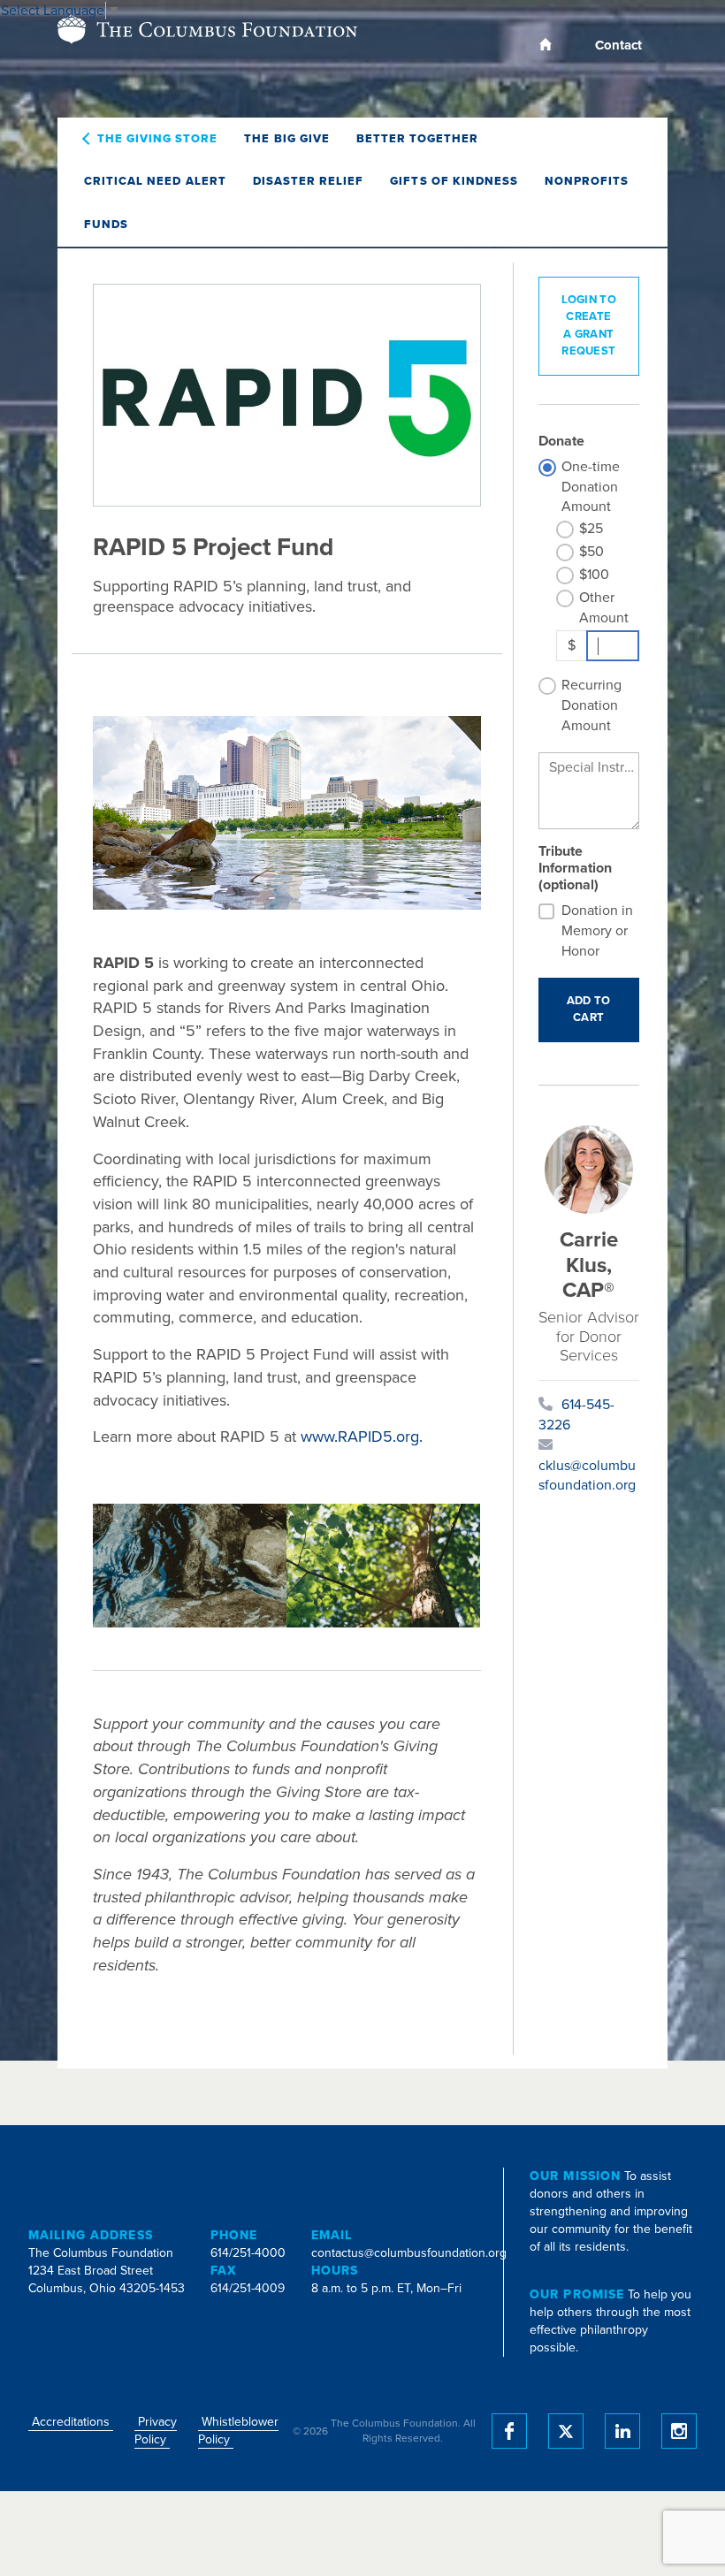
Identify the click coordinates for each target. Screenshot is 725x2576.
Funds (106, 225)
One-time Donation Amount (591, 487)
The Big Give (286, 139)
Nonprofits (587, 181)
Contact (618, 45)
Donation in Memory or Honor (597, 931)
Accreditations (71, 2422)
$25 (591, 529)
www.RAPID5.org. (362, 1437)
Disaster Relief (309, 181)
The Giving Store (158, 139)
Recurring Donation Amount (591, 705)
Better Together (418, 139)
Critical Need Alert (155, 181)
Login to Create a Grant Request (589, 326)
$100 (594, 575)
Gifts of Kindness (454, 181)
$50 (591, 552)
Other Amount (604, 608)
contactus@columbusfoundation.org (409, 2253)
